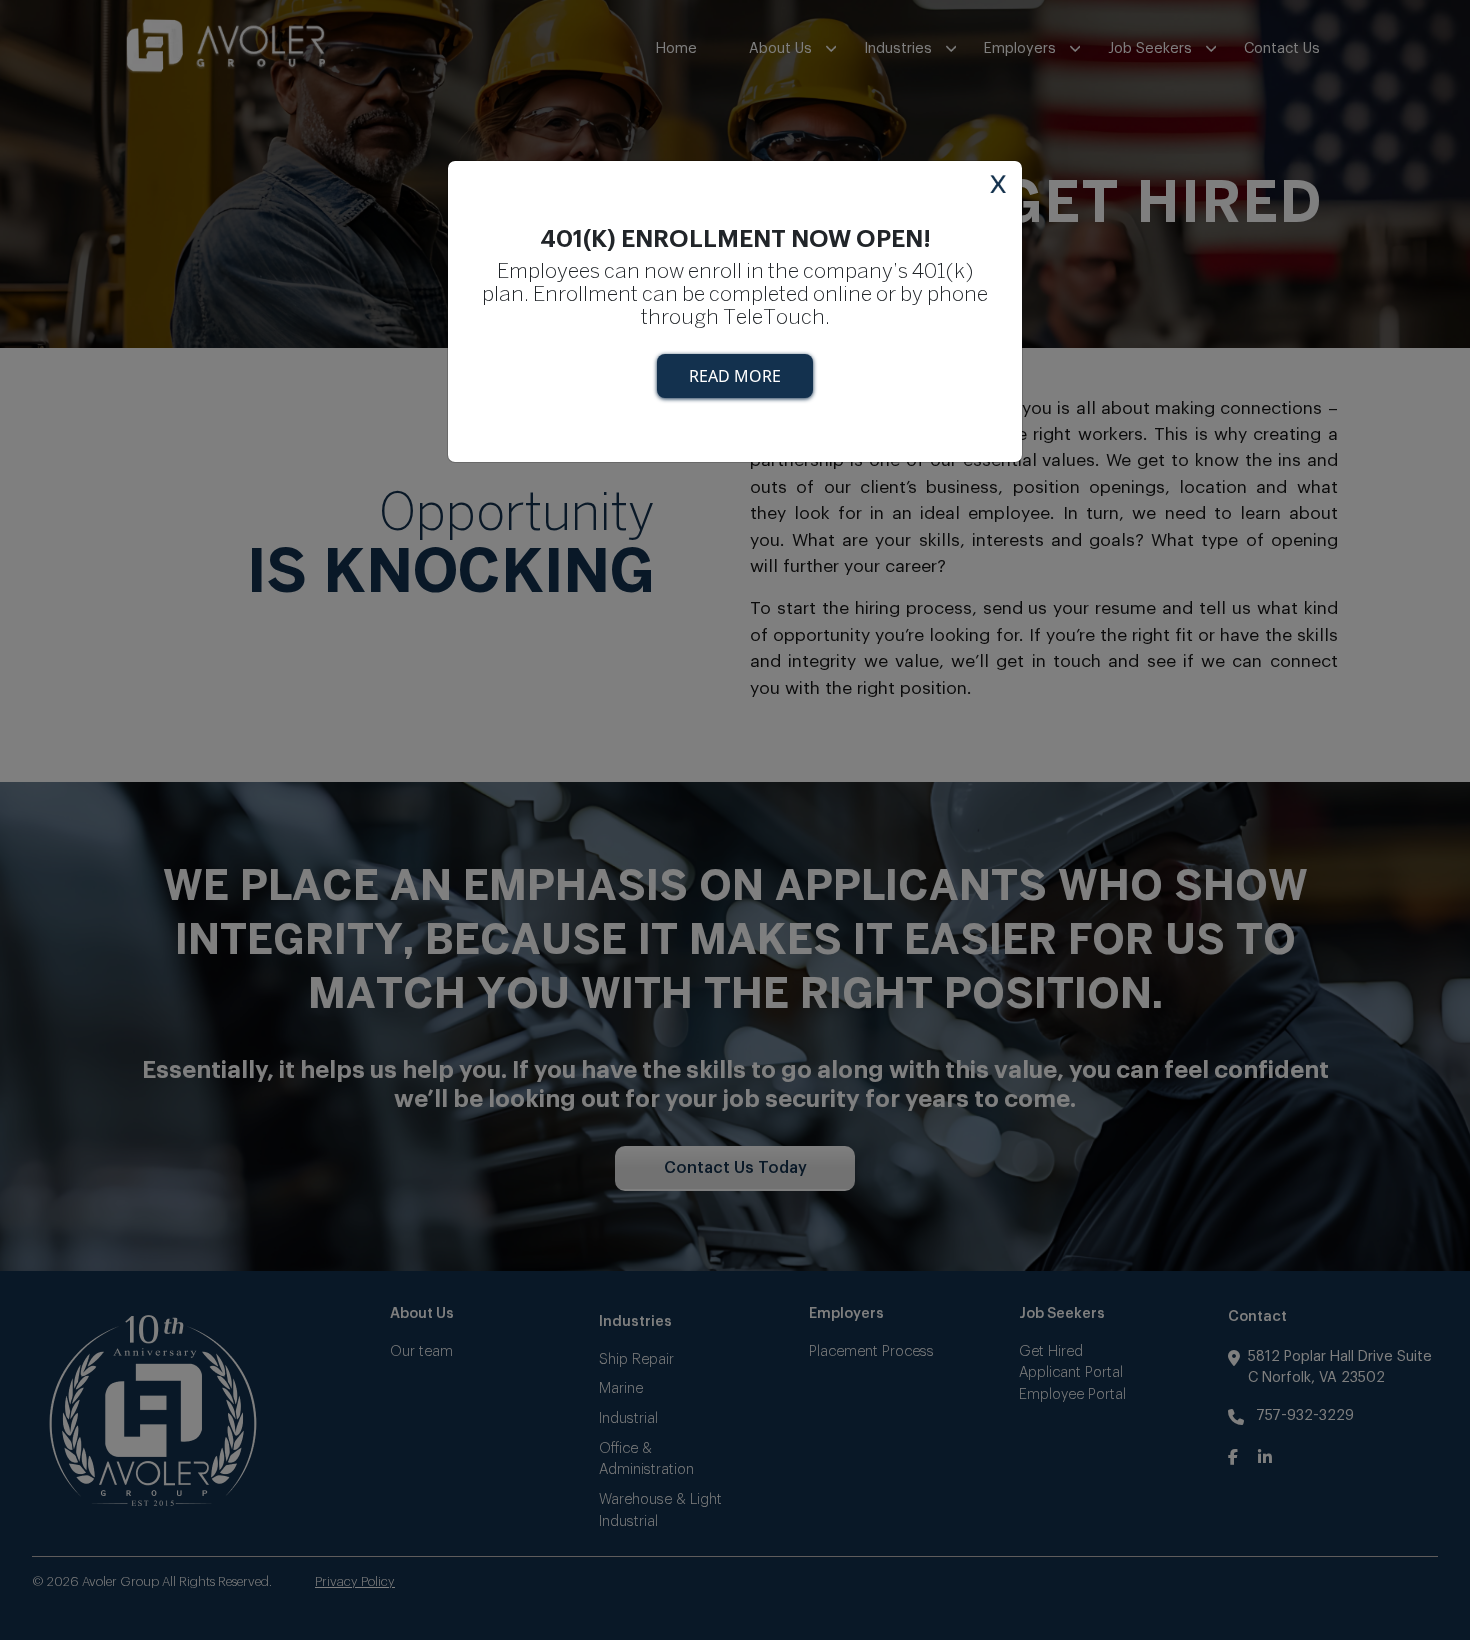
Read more (735, 376)
